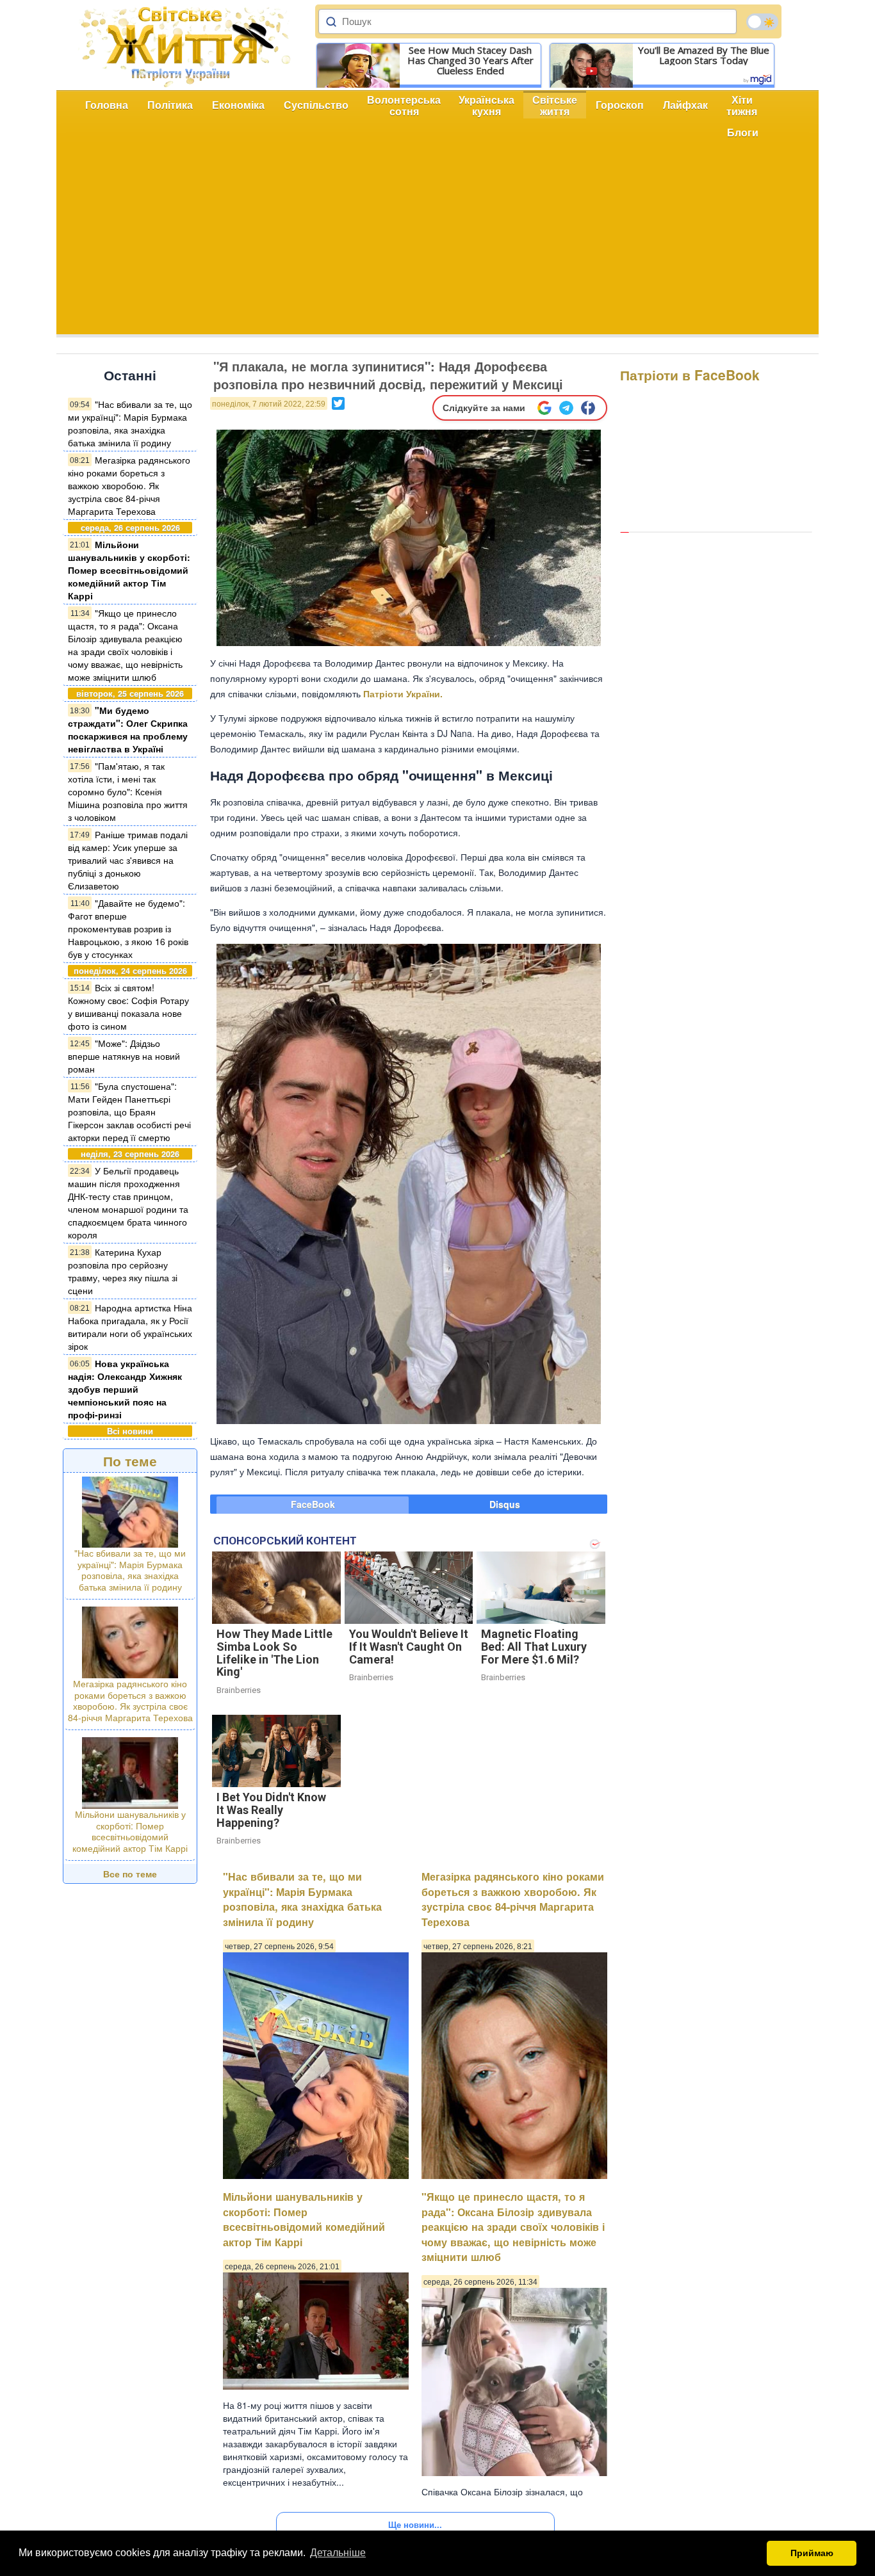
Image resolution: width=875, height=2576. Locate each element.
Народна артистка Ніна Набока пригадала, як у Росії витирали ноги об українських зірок (130, 1327)
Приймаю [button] (812, 2553)
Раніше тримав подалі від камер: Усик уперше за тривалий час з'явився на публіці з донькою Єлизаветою (128, 860)
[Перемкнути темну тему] (762, 22)
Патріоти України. (403, 693)
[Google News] (544, 408)
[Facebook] (588, 408)
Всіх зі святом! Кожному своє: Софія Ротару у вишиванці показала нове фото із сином (128, 1007)
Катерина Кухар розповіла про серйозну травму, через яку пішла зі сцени (123, 1271)
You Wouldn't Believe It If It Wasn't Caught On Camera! (409, 1647)
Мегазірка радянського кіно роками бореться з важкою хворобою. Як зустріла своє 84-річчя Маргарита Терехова (129, 485)
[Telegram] (566, 408)
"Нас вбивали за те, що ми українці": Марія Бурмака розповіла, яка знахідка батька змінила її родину (130, 423)
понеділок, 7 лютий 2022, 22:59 (269, 404)
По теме (130, 1461)
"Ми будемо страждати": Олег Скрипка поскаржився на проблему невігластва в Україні (128, 729)
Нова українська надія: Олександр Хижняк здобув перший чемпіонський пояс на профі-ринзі (125, 1389)
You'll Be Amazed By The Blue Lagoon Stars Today (704, 55)
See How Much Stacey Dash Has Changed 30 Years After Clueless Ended (470, 60)
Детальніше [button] (338, 2553)
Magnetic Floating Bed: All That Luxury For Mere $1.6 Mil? (534, 1647)
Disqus (505, 1504)
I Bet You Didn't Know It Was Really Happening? (271, 1810)
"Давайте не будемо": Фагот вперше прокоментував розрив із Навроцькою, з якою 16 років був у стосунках (128, 928)
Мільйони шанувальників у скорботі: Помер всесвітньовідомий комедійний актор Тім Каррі (129, 570)
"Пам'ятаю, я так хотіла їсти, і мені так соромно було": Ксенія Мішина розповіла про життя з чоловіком (128, 791)
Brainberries (239, 1690)
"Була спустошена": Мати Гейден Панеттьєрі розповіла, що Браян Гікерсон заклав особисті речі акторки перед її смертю (129, 1112)
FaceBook (313, 1504)
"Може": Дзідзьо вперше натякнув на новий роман (124, 1056)
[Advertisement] (437, 245)
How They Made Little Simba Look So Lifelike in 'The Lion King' (274, 1653)
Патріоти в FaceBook (690, 375)
